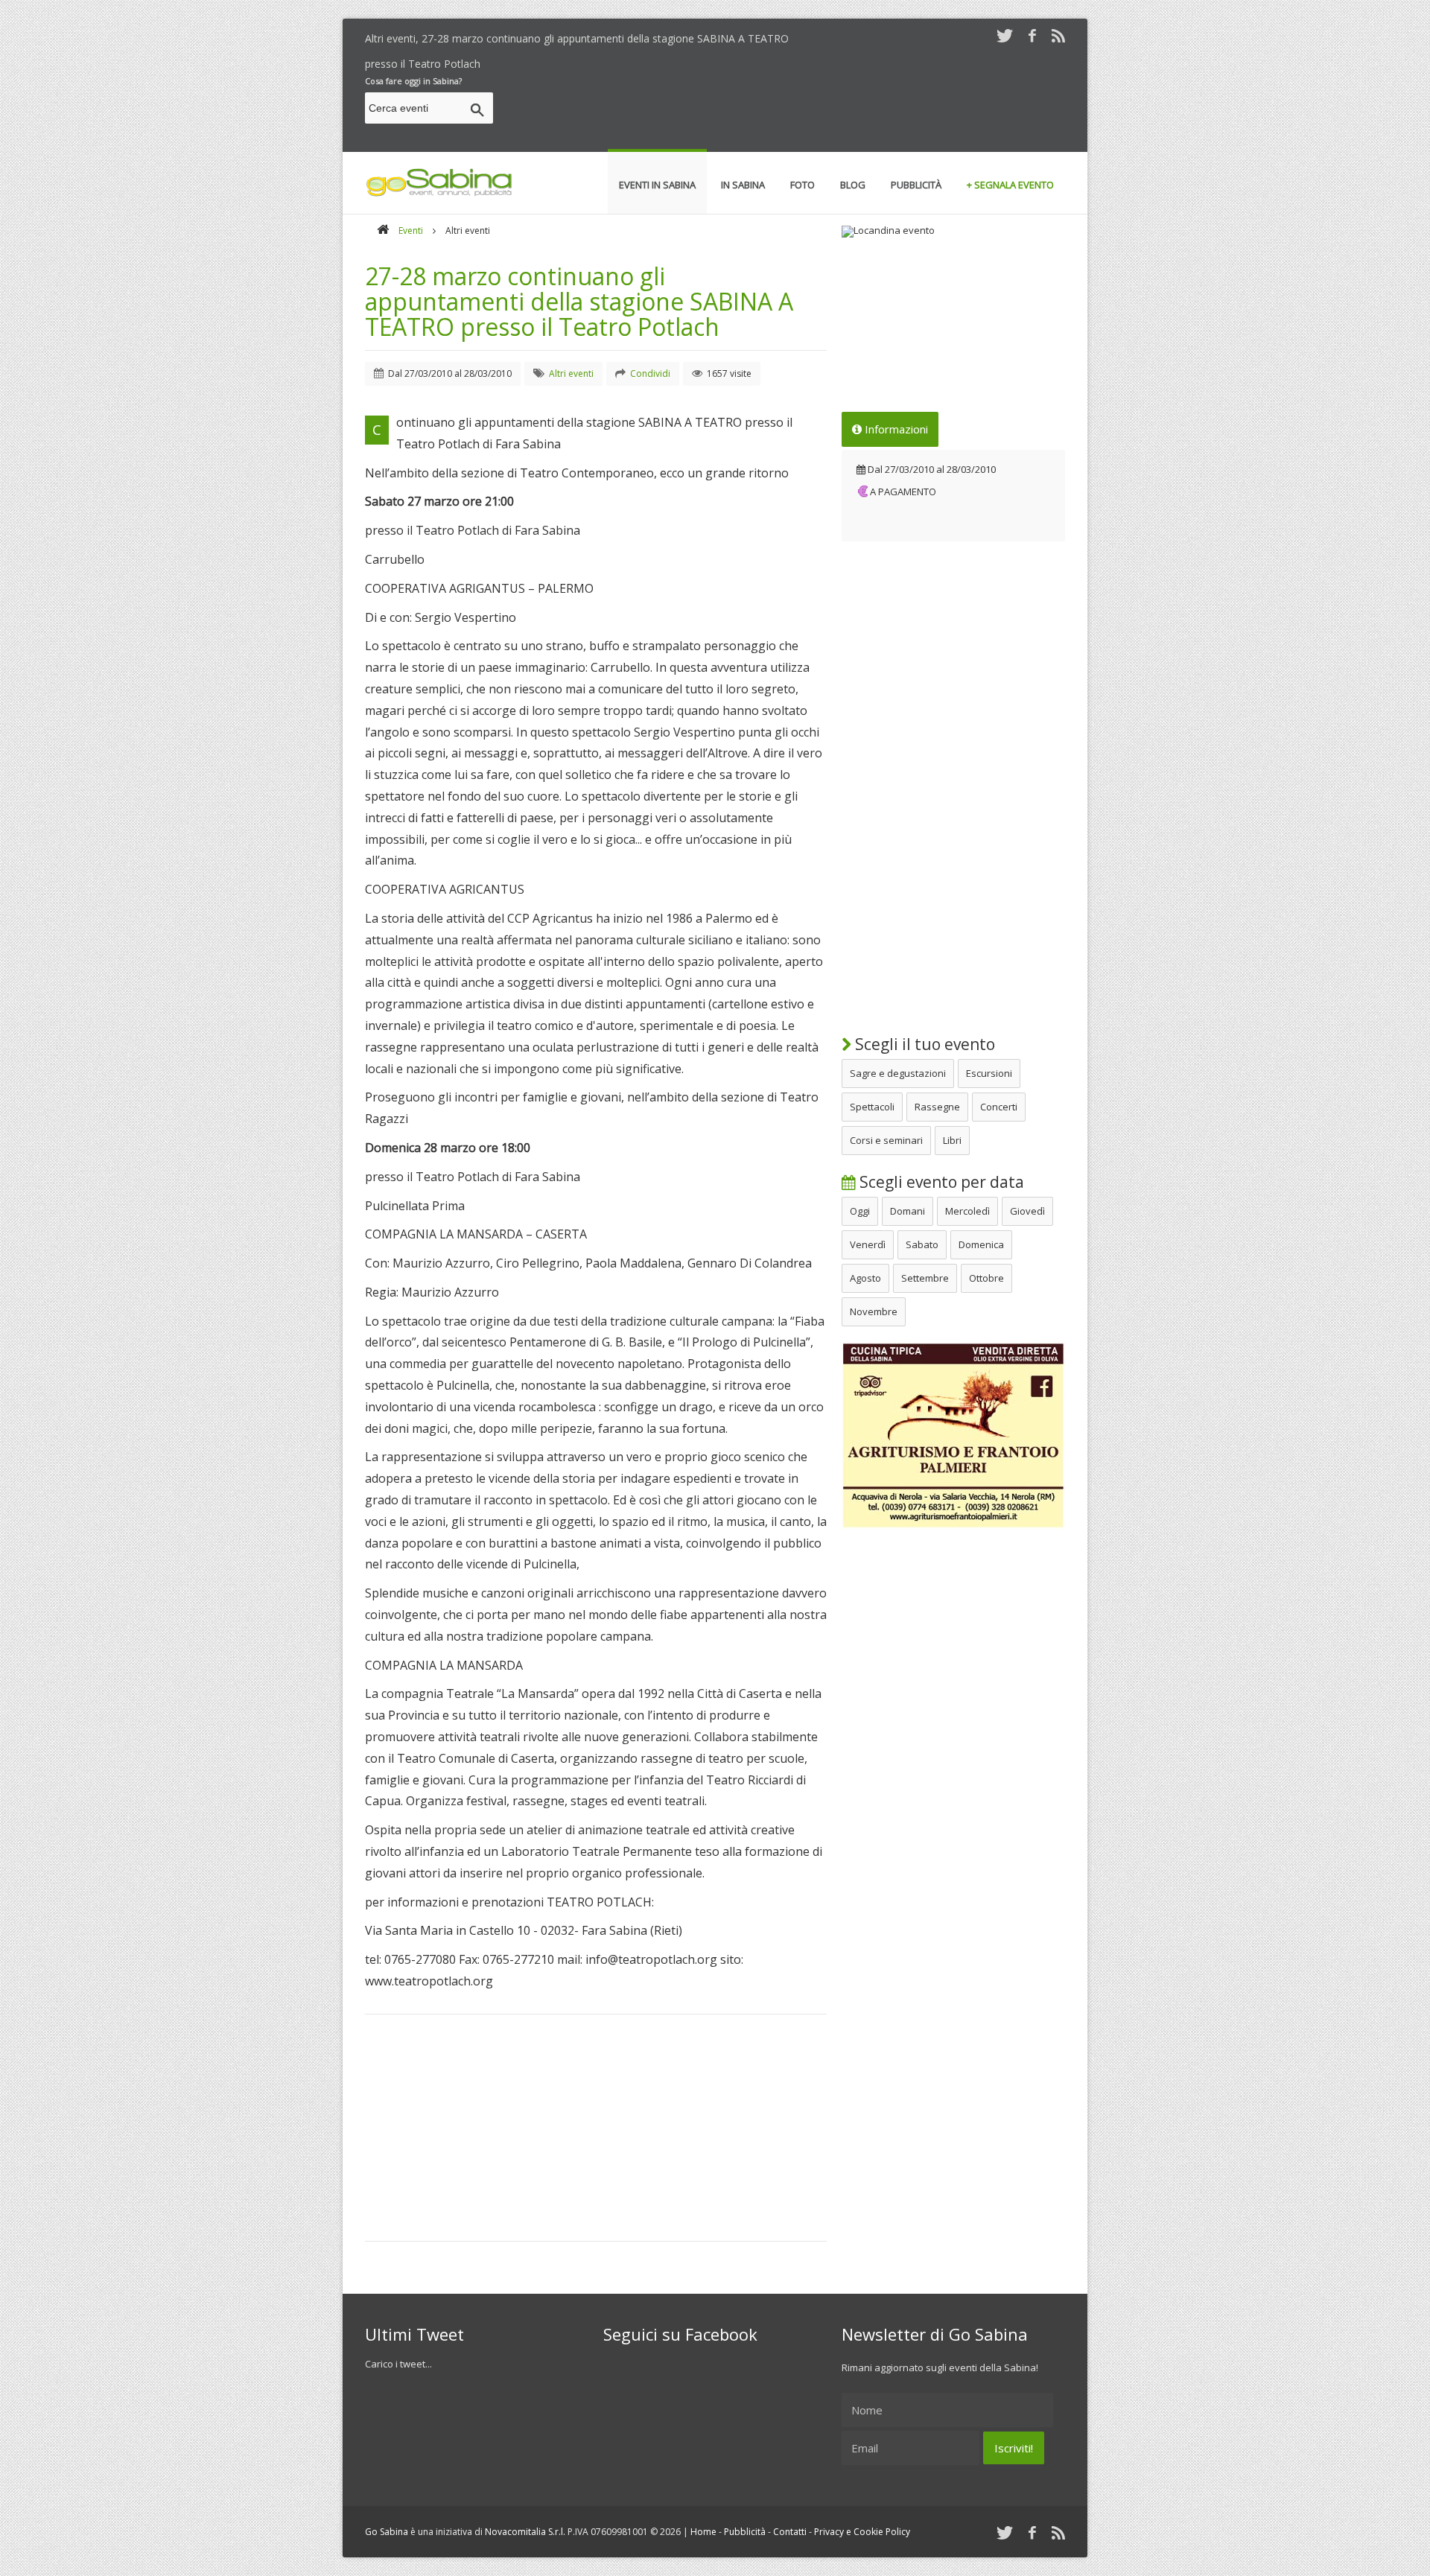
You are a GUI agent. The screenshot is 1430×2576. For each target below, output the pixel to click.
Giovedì (1027, 1211)
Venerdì (868, 1244)
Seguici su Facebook (680, 2334)
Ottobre (986, 1278)
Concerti (999, 1107)
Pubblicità (745, 2532)
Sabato (922, 1244)
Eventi (411, 230)
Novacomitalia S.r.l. (525, 2532)
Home (703, 2532)
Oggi (860, 1211)
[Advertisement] (794, 110)
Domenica (981, 1244)
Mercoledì (967, 1211)
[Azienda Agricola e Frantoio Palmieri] (953, 1525)
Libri (952, 1140)
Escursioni (989, 1073)
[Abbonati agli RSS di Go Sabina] (1058, 35)
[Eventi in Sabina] (439, 194)
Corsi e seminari (886, 1140)
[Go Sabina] (383, 230)
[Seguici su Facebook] (1032, 35)
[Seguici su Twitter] (1005, 35)
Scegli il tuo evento (923, 1044)
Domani (908, 1211)
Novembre (874, 1311)
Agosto (865, 1278)
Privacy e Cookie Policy (862, 2532)
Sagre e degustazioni (898, 1073)
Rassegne (937, 1107)
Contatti (790, 2532)
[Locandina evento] (953, 232)
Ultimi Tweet (414, 2334)
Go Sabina (387, 2532)
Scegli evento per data (940, 1182)
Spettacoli (872, 1107)
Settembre (925, 1278)
